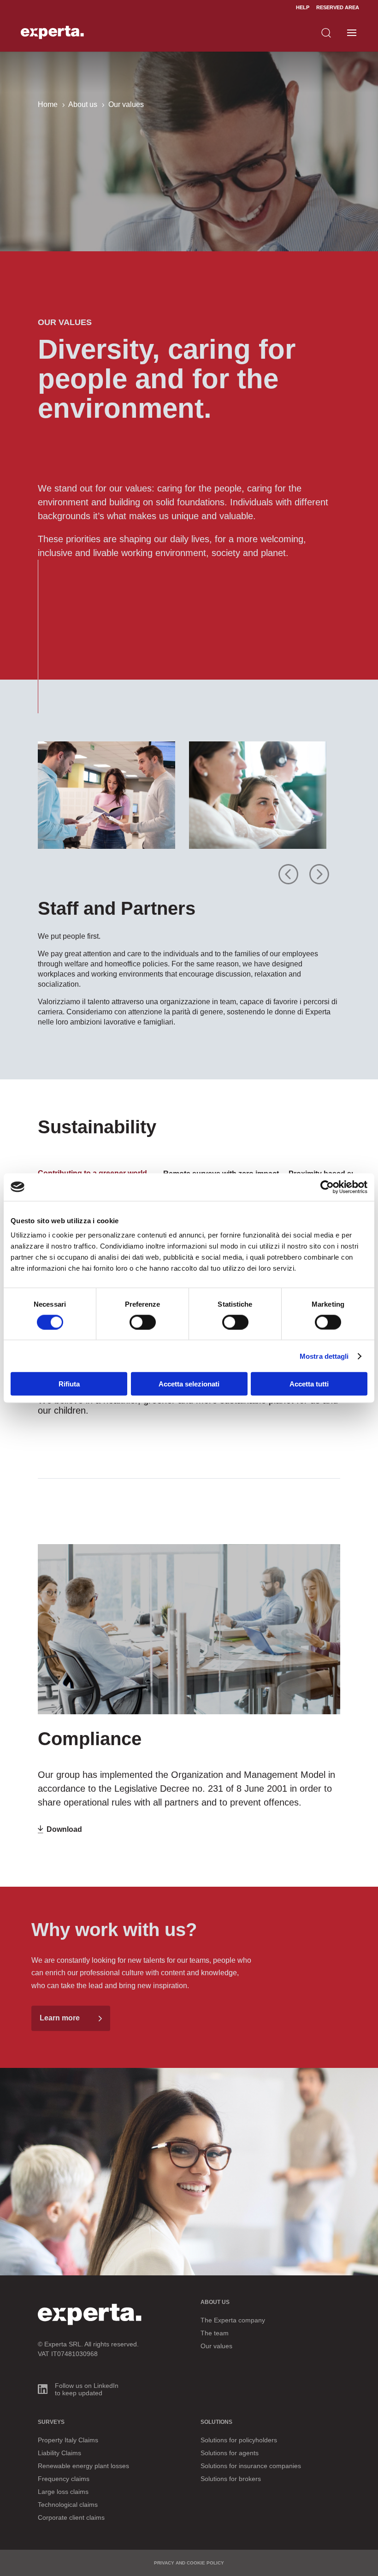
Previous (289, 867)
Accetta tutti (309, 1384)
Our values (216, 2346)
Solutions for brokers (231, 2479)
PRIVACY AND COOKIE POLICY (189, 2563)
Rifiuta (69, 1384)
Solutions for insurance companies (251, 2466)
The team (215, 2333)
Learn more (60, 2018)
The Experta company (233, 2320)
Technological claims (68, 2505)
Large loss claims (63, 2492)
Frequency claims (64, 2479)
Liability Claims (59, 2453)
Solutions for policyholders (239, 2440)
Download (64, 1829)
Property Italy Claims (68, 2440)
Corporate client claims (71, 2517)
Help (303, 7)
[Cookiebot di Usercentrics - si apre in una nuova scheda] (327, 1187)
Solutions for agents (230, 2453)
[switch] (143, 1322)
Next (314, 867)
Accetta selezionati (189, 1384)
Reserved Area (338, 7)
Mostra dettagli (324, 1356)
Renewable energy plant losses (83, 2466)
